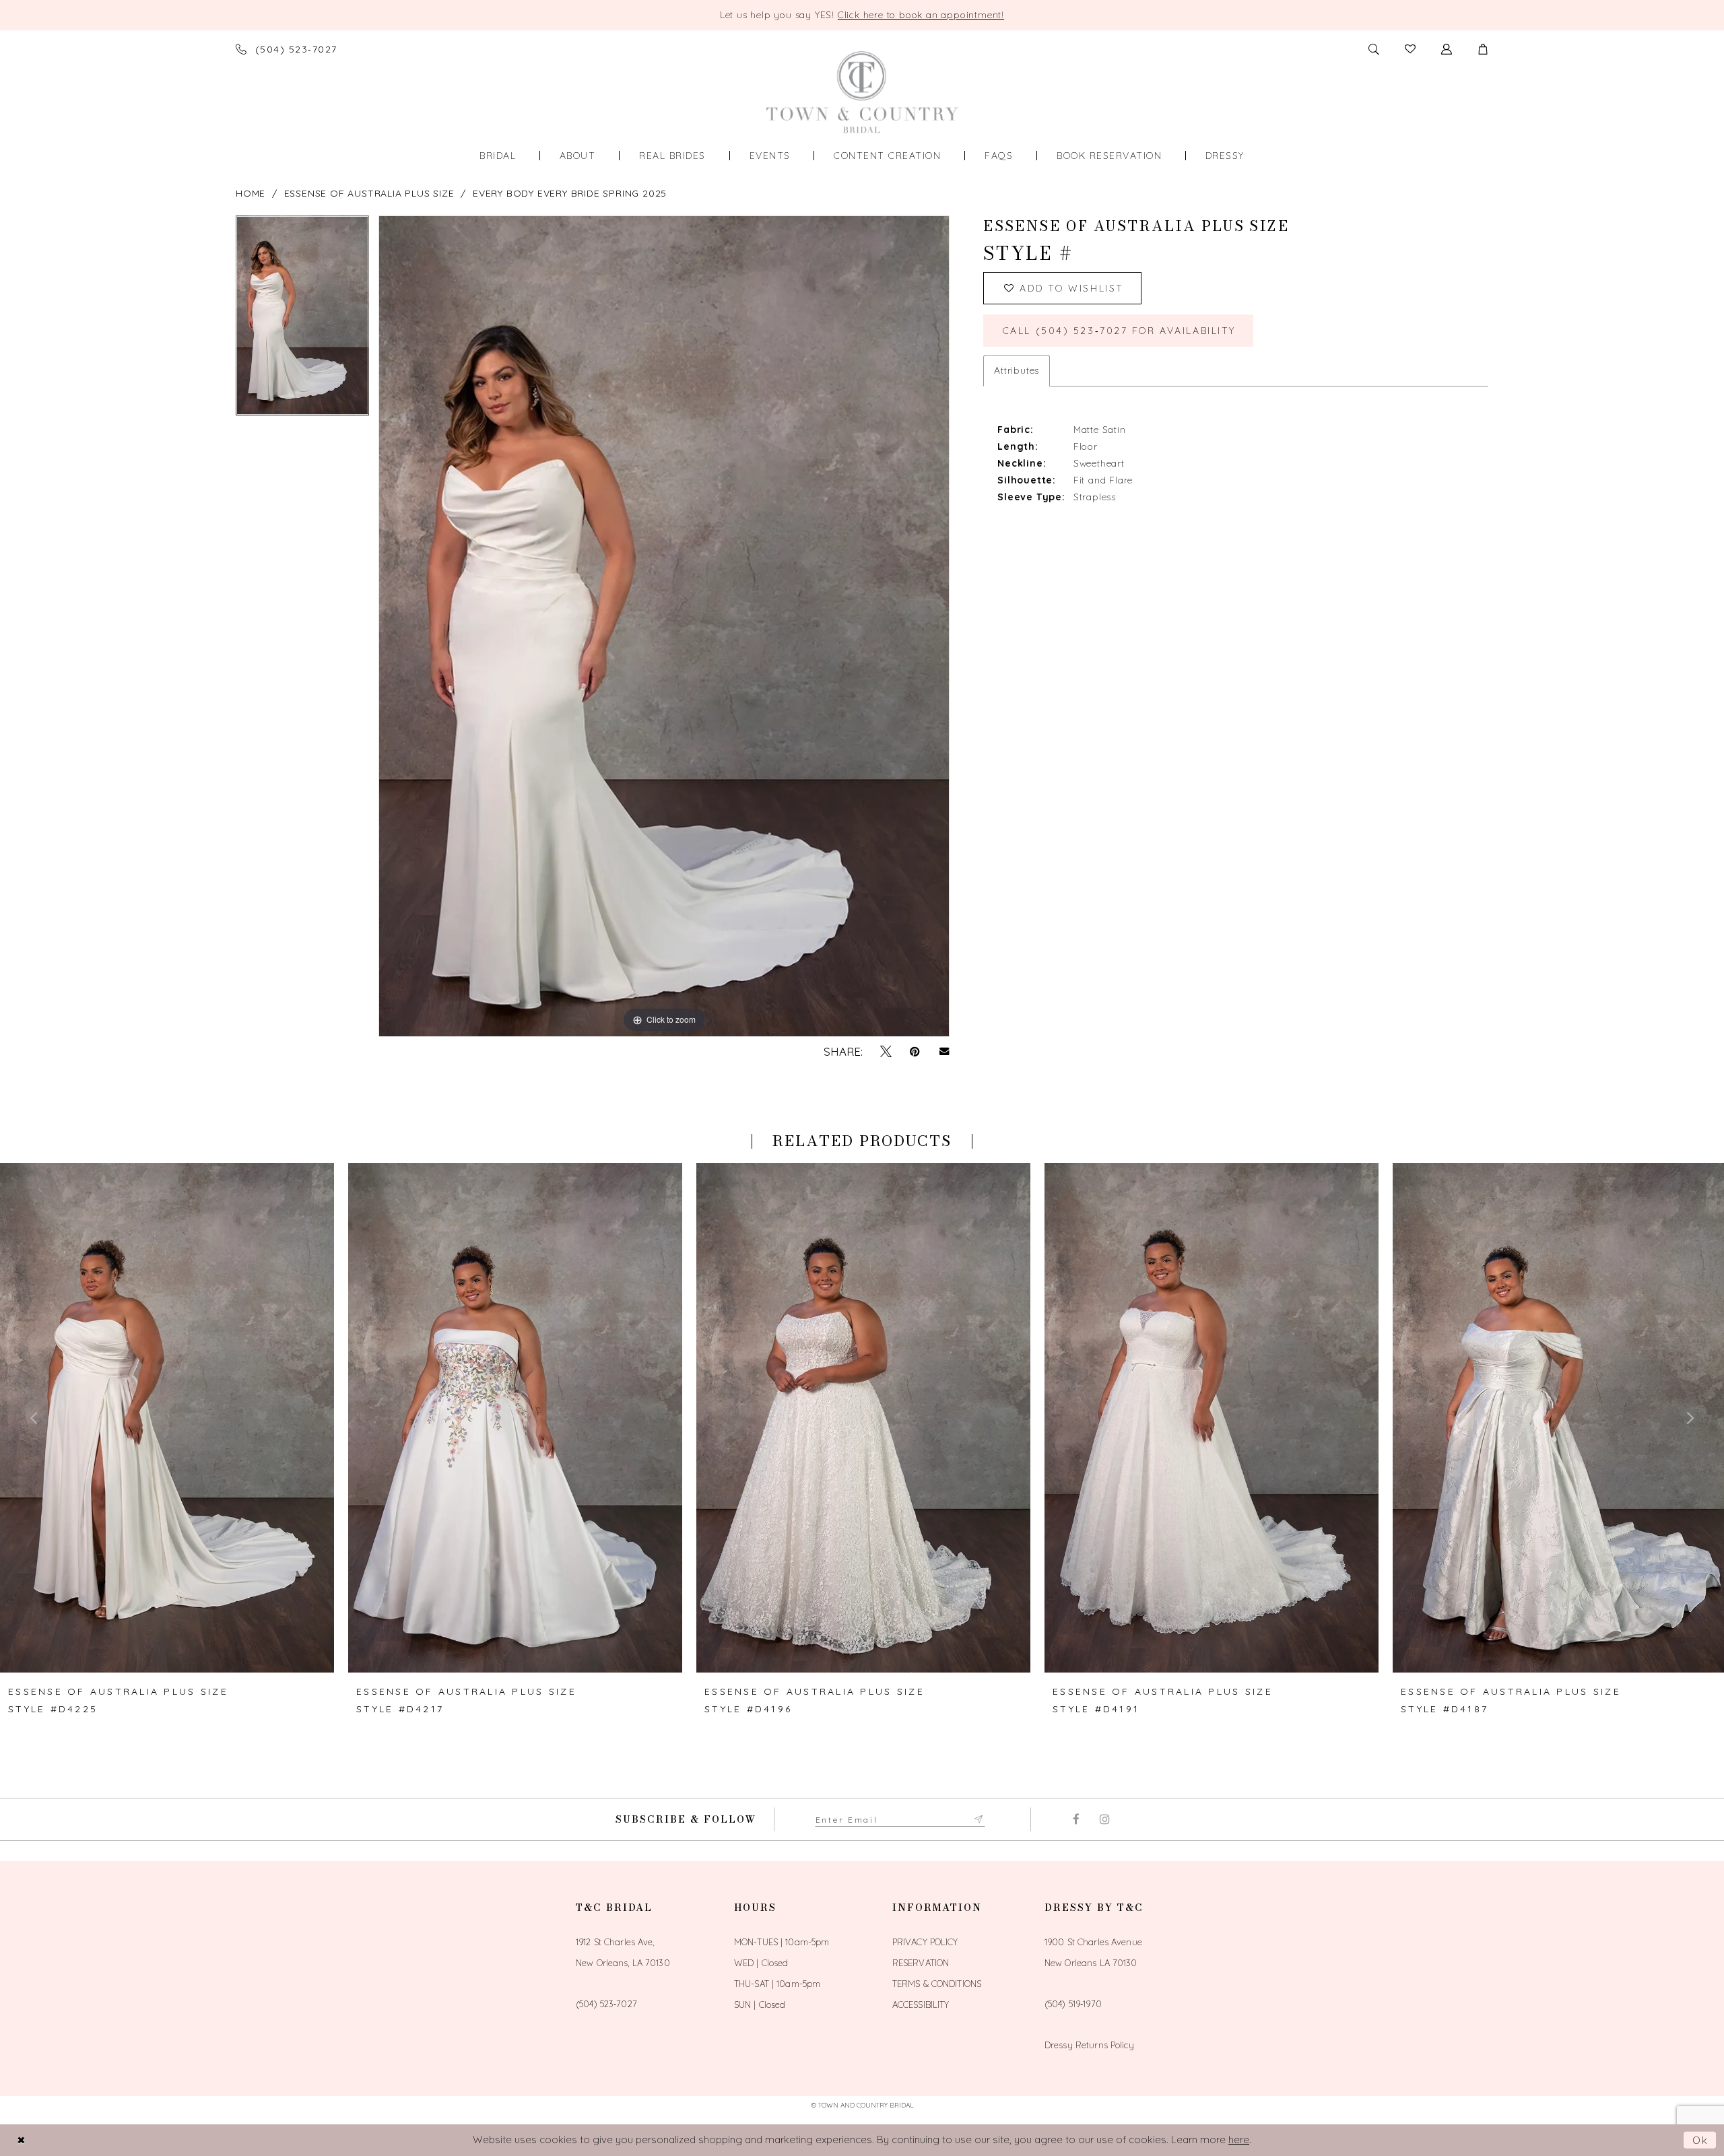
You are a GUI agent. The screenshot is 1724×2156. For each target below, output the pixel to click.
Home (251, 193)
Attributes (1017, 370)
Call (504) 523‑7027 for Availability (1119, 331)
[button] (1483, 49)
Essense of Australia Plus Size (369, 193)
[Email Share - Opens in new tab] (944, 1051)
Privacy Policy (925, 1942)
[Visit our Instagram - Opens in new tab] (1105, 1819)
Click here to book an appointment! (921, 15)
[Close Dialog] (21, 2140)
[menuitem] (498, 156)
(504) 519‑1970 (1073, 2004)
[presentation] (167, 1418)
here (1239, 2140)
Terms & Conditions (937, 1984)
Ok (1701, 2140)
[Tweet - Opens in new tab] (886, 1052)
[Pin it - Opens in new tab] (915, 1052)
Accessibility (921, 2005)
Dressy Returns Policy (1089, 2045)
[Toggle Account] (1447, 49)
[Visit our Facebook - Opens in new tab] (1076, 1819)
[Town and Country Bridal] (862, 92)
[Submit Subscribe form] (979, 1819)
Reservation (921, 1963)
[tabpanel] (302, 320)
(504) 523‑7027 (606, 2004)
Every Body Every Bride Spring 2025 (570, 193)
